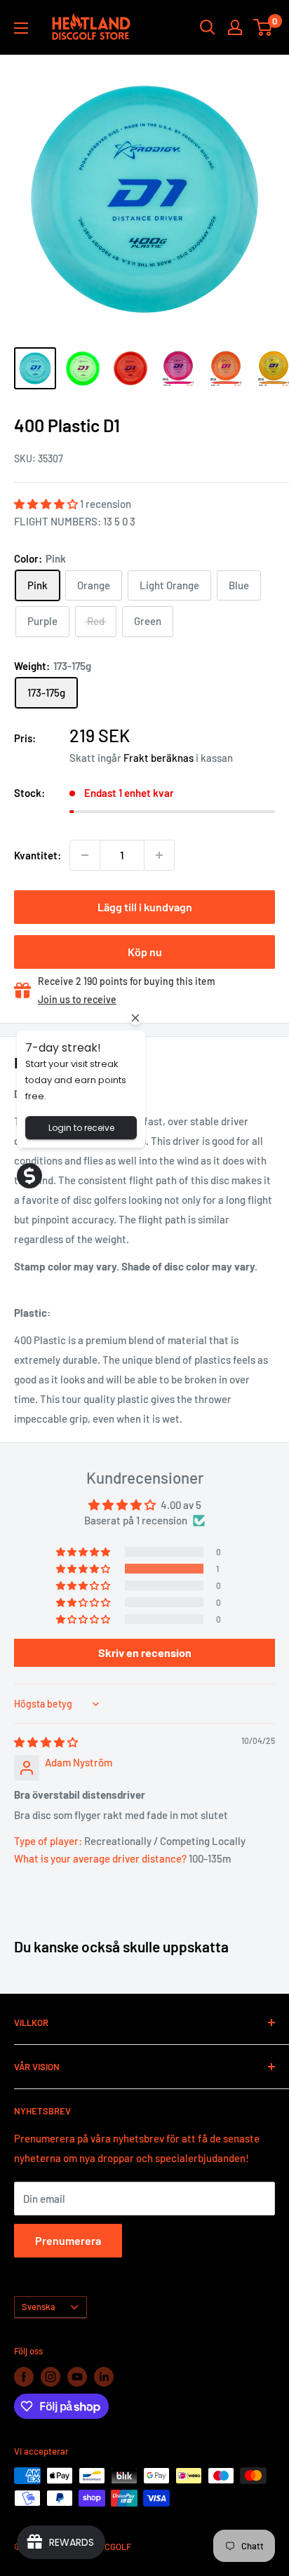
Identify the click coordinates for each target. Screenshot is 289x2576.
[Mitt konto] (235, 27)
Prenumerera (68, 2240)
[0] (263, 27)
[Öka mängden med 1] (159, 855)
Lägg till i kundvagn (145, 907)
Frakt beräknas (159, 758)
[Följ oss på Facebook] (24, 2377)
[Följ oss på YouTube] (77, 2377)
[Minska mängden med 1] (85, 855)
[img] (46, 1742)
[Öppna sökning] (208, 27)
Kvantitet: (38, 855)
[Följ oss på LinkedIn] (104, 2377)
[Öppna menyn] (21, 28)
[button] (47, 504)
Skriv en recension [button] (145, 1652)
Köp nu (145, 952)
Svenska (39, 2307)
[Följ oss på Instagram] (51, 2377)
